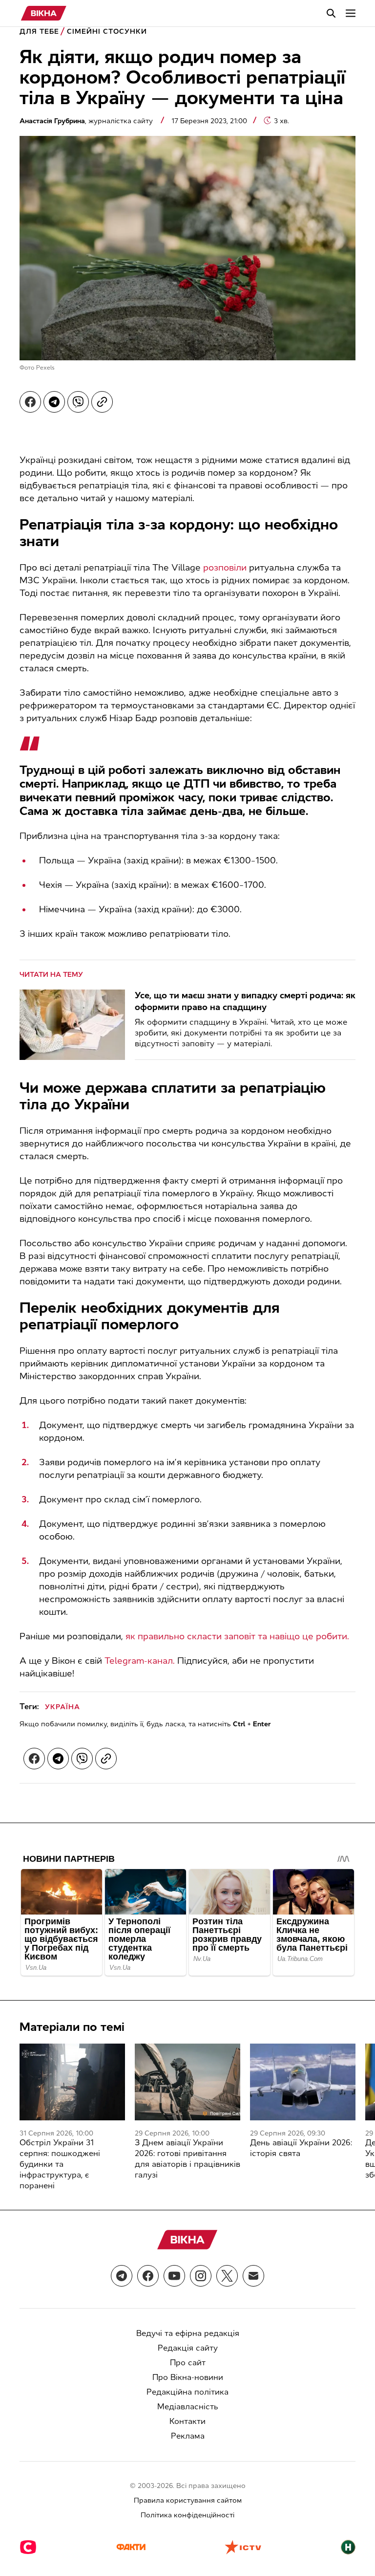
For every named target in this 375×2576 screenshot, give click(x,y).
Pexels (45, 368)
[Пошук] (331, 13)
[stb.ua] (28, 2548)
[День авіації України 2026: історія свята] (303, 2082)
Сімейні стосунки (107, 32)
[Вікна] (44, 13)
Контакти (187, 2421)
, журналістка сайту (87, 121)
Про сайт (188, 2363)
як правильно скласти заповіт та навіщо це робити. (237, 1636)
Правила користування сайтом (188, 2500)
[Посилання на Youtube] (174, 2276)
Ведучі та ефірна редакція (188, 2333)
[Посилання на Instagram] (201, 2276)
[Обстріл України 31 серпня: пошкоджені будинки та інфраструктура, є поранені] (72, 2082)
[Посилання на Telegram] (122, 2276)
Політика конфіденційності (187, 2515)
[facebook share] (30, 402)
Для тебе (39, 32)
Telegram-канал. (140, 1661)
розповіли (225, 568)
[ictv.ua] (243, 2548)
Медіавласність (188, 2407)
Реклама (188, 2436)
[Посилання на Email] (253, 2276)
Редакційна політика (187, 2392)
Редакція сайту (188, 2348)
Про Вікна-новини (188, 2377)
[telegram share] (54, 402)
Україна (62, 1707)
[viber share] (78, 402)
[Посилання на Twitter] (227, 2276)
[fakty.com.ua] (131, 2548)
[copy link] (102, 402)
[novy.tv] (348, 2548)
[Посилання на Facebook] (148, 2276)
